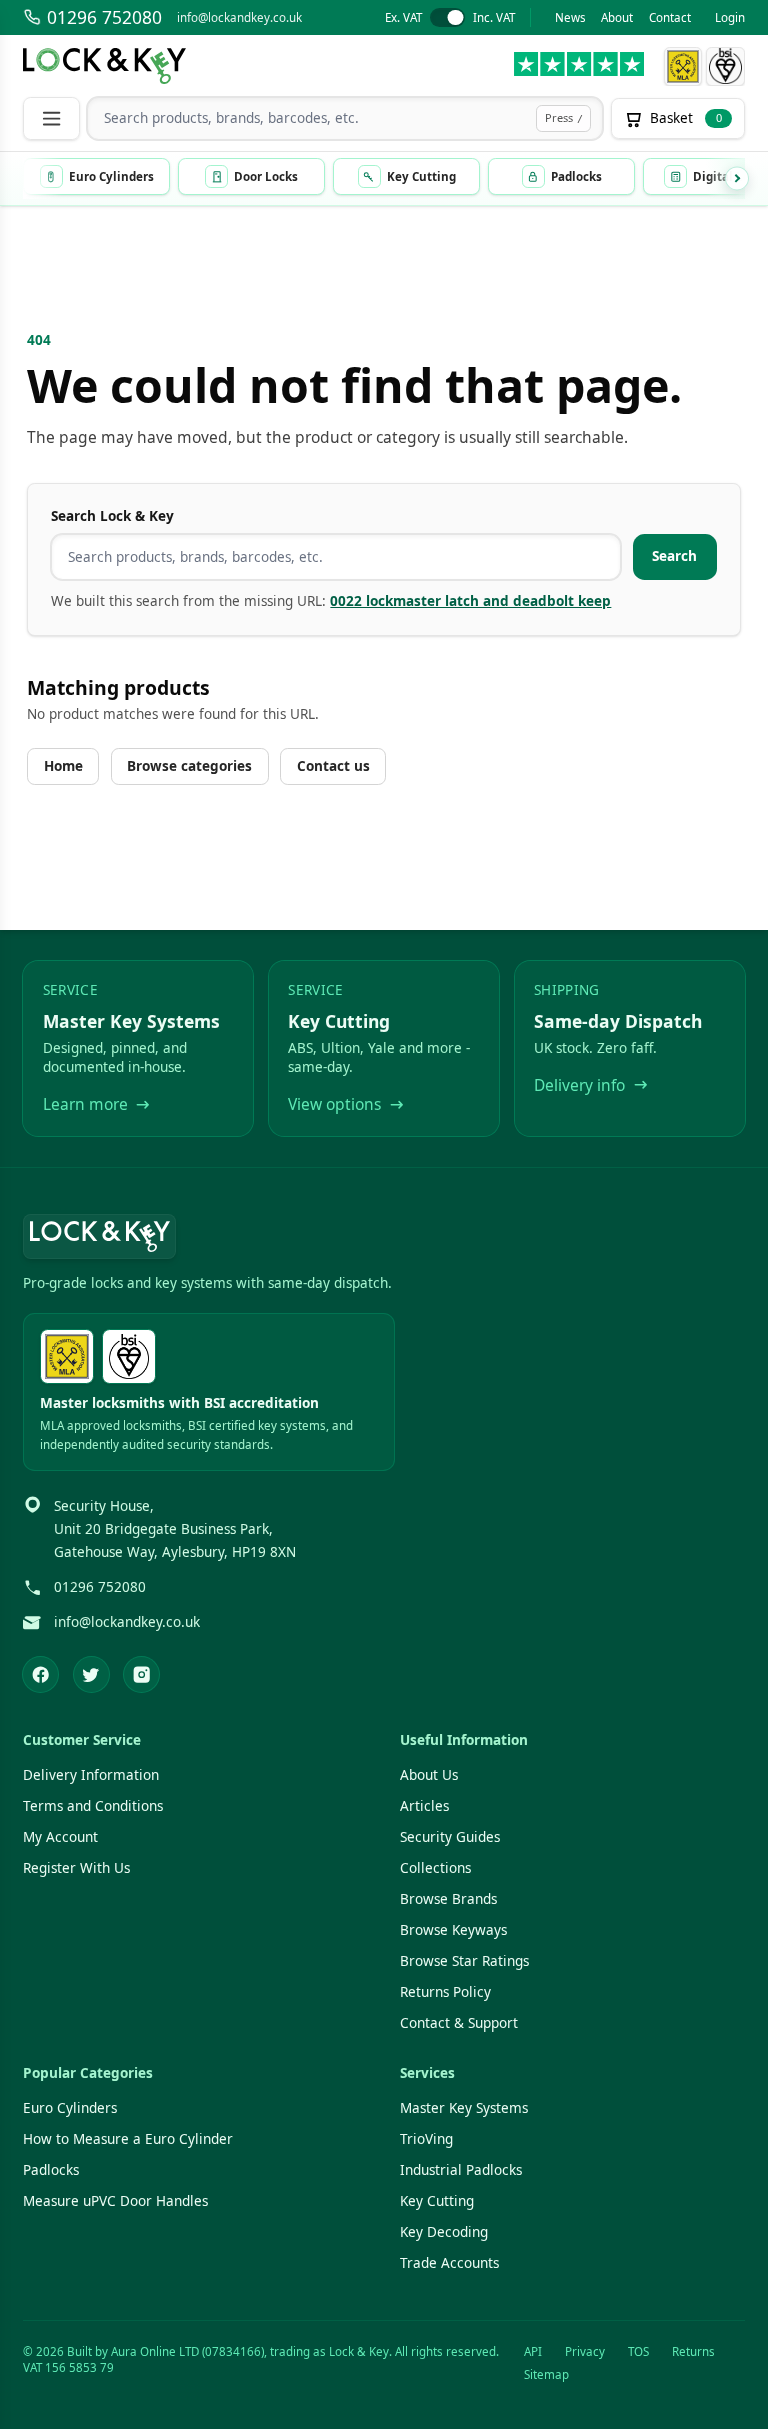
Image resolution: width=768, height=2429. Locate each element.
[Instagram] (141, 1674)
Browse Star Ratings (464, 1961)
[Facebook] (40, 1674)
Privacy (585, 2351)
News (570, 17)
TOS (638, 2351)
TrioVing (426, 2139)
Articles (424, 1806)
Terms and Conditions (93, 1806)
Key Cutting (437, 2201)
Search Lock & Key (112, 516)
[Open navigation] (51, 118)
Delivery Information (91, 1775)
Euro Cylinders (70, 2108)
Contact (670, 17)
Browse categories (189, 766)
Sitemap (546, 2374)
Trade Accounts (449, 2263)
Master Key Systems (464, 2108)
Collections (435, 1868)
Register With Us (76, 1868)
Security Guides (450, 1837)
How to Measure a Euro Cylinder (128, 2139)
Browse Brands (448, 1899)
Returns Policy (445, 1992)
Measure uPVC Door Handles (115, 2201)
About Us (429, 1775)
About (617, 17)
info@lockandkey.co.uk (239, 17)
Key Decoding (444, 2232)
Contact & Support (459, 2023)
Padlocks (51, 2170)
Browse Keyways (453, 1930)
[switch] (449, 17)
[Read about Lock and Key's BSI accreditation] (725, 66)
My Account (60, 1837)
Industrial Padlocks (461, 2170)
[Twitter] (91, 1674)
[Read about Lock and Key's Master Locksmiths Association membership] (682, 66)
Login (730, 17)
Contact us (333, 766)
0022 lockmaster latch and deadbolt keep (470, 601)
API (533, 2351)
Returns (693, 2351)
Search (674, 556)
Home (63, 766)
